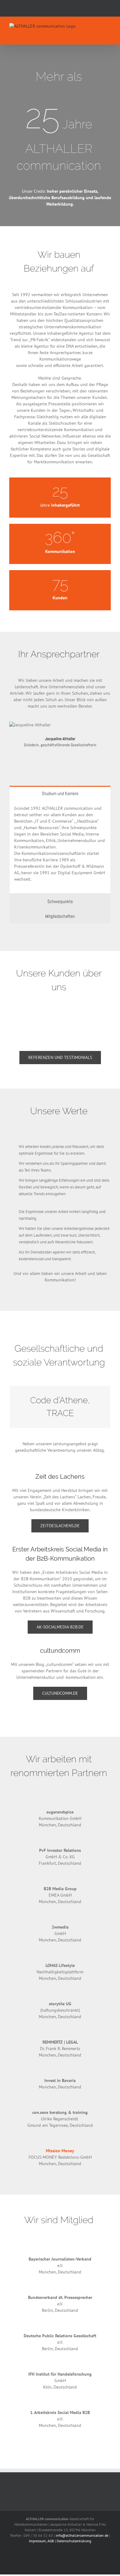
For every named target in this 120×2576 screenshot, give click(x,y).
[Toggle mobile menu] (108, 26)
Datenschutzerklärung (74, 2541)
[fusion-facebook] (40, 759)
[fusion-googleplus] (80, 759)
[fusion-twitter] (50, 759)
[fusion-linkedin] (70, 759)
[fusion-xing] (60, 759)
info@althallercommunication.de (82, 2535)
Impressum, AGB (41, 2541)
